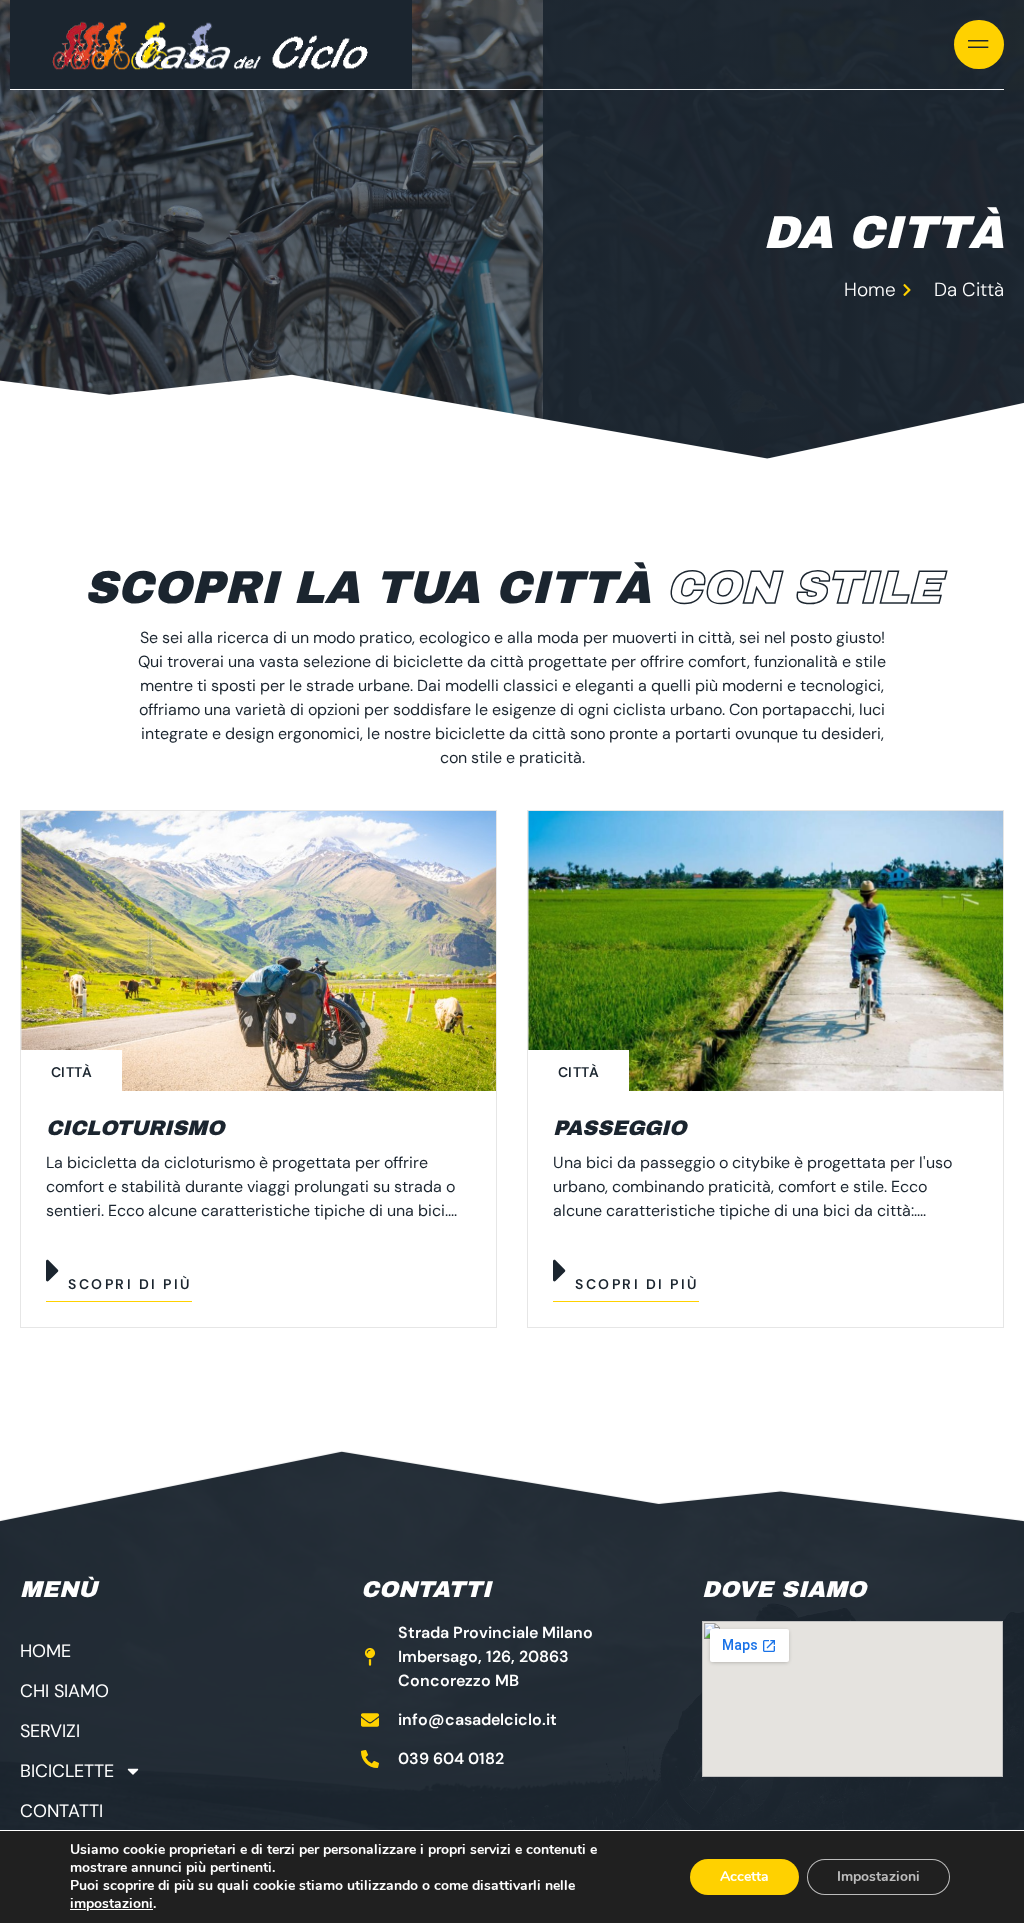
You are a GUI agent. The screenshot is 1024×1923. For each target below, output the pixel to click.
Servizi (50, 1731)
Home (45, 1651)
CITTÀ (71, 1072)
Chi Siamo (64, 1691)
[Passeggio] (765, 951)
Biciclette (67, 1771)
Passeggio (619, 1128)
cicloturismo (135, 1128)
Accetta (744, 1876)
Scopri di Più (130, 1284)
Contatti (61, 1811)
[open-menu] (979, 44)
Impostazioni (878, 1876)
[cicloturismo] (258, 951)
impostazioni (111, 1904)
